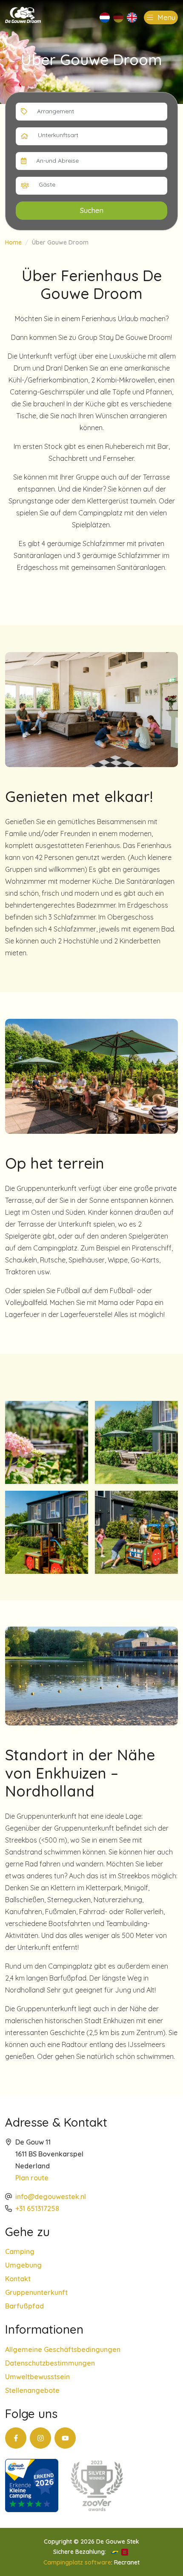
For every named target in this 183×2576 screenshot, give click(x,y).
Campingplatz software (77, 2562)
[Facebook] (16, 2438)
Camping (20, 2251)
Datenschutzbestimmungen (50, 2363)
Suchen (92, 210)
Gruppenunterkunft (36, 2292)
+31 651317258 (37, 2208)
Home (13, 242)
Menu (165, 17)
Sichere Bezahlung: (80, 2552)
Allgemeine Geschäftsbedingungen (63, 2349)
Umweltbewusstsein (37, 2377)
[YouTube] (65, 2438)
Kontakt (18, 2279)
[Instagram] (40, 2438)
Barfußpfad (24, 2306)
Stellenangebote (32, 2390)
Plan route (32, 2178)
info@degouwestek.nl (51, 2196)
